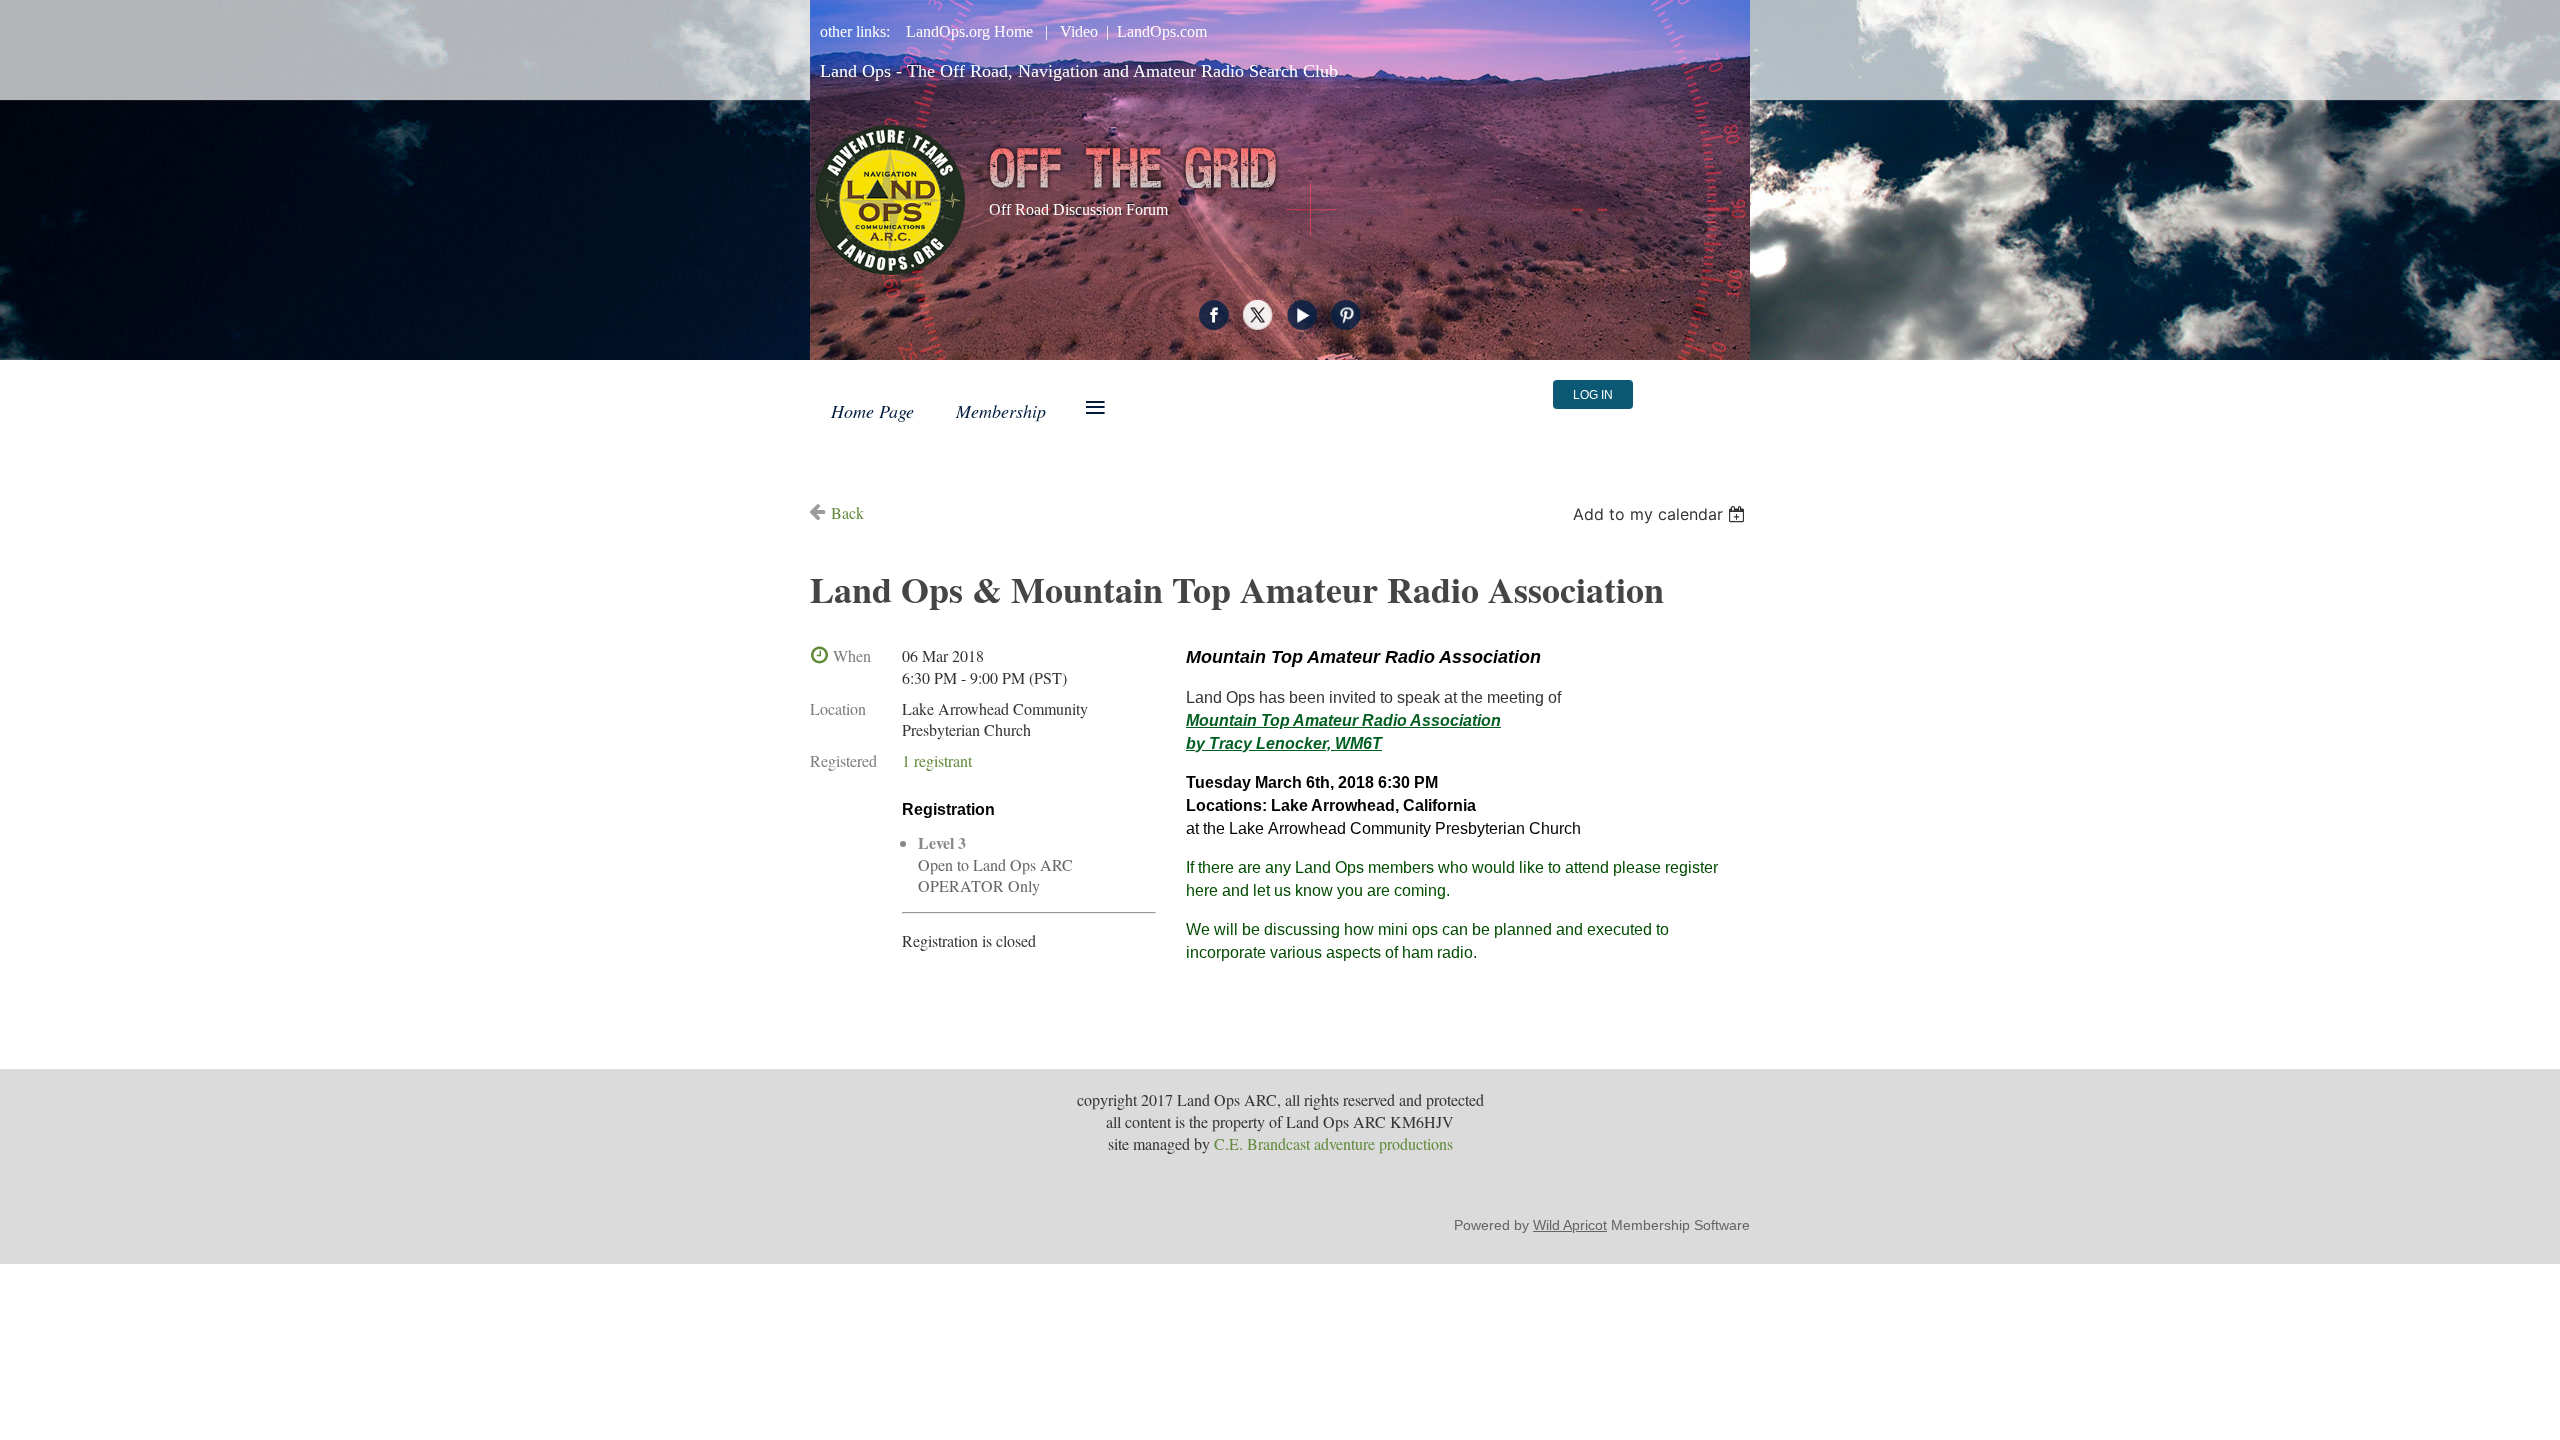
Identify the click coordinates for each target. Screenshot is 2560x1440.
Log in (1593, 395)
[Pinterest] (1346, 315)
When (852, 655)
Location (838, 708)
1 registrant (937, 760)
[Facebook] (1214, 315)
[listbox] (1661, 514)
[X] (1258, 315)
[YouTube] (1302, 315)
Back (847, 512)
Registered (843, 760)
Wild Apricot (1570, 1225)
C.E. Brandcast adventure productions (1333, 1143)
